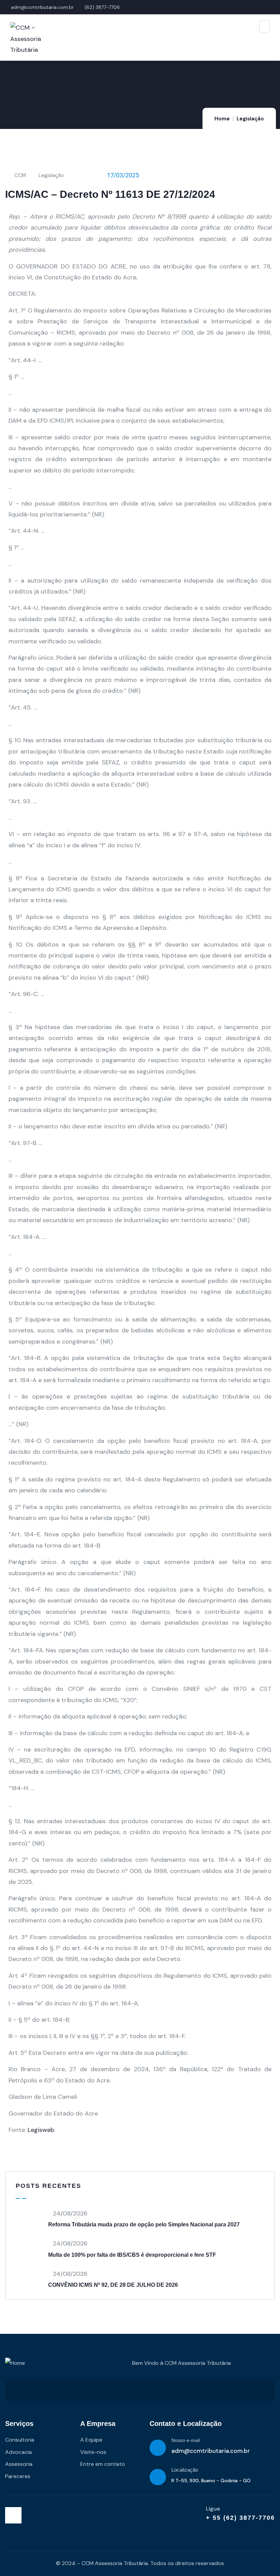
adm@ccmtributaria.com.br (211, 2451)
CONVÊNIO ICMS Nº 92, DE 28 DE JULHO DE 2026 (113, 2285)
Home (222, 119)
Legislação (250, 119)
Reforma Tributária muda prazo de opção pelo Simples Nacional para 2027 (144, 2224)
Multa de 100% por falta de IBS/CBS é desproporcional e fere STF (132, 2255)
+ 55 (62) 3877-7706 (240, 2518)
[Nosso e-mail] (158, 2448)
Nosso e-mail (186, 2440)
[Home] (15, 2363)
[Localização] (158, 2477)
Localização (185, 2470)
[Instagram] (13, 2515)
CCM (20, 175)
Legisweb (41, 2130)
